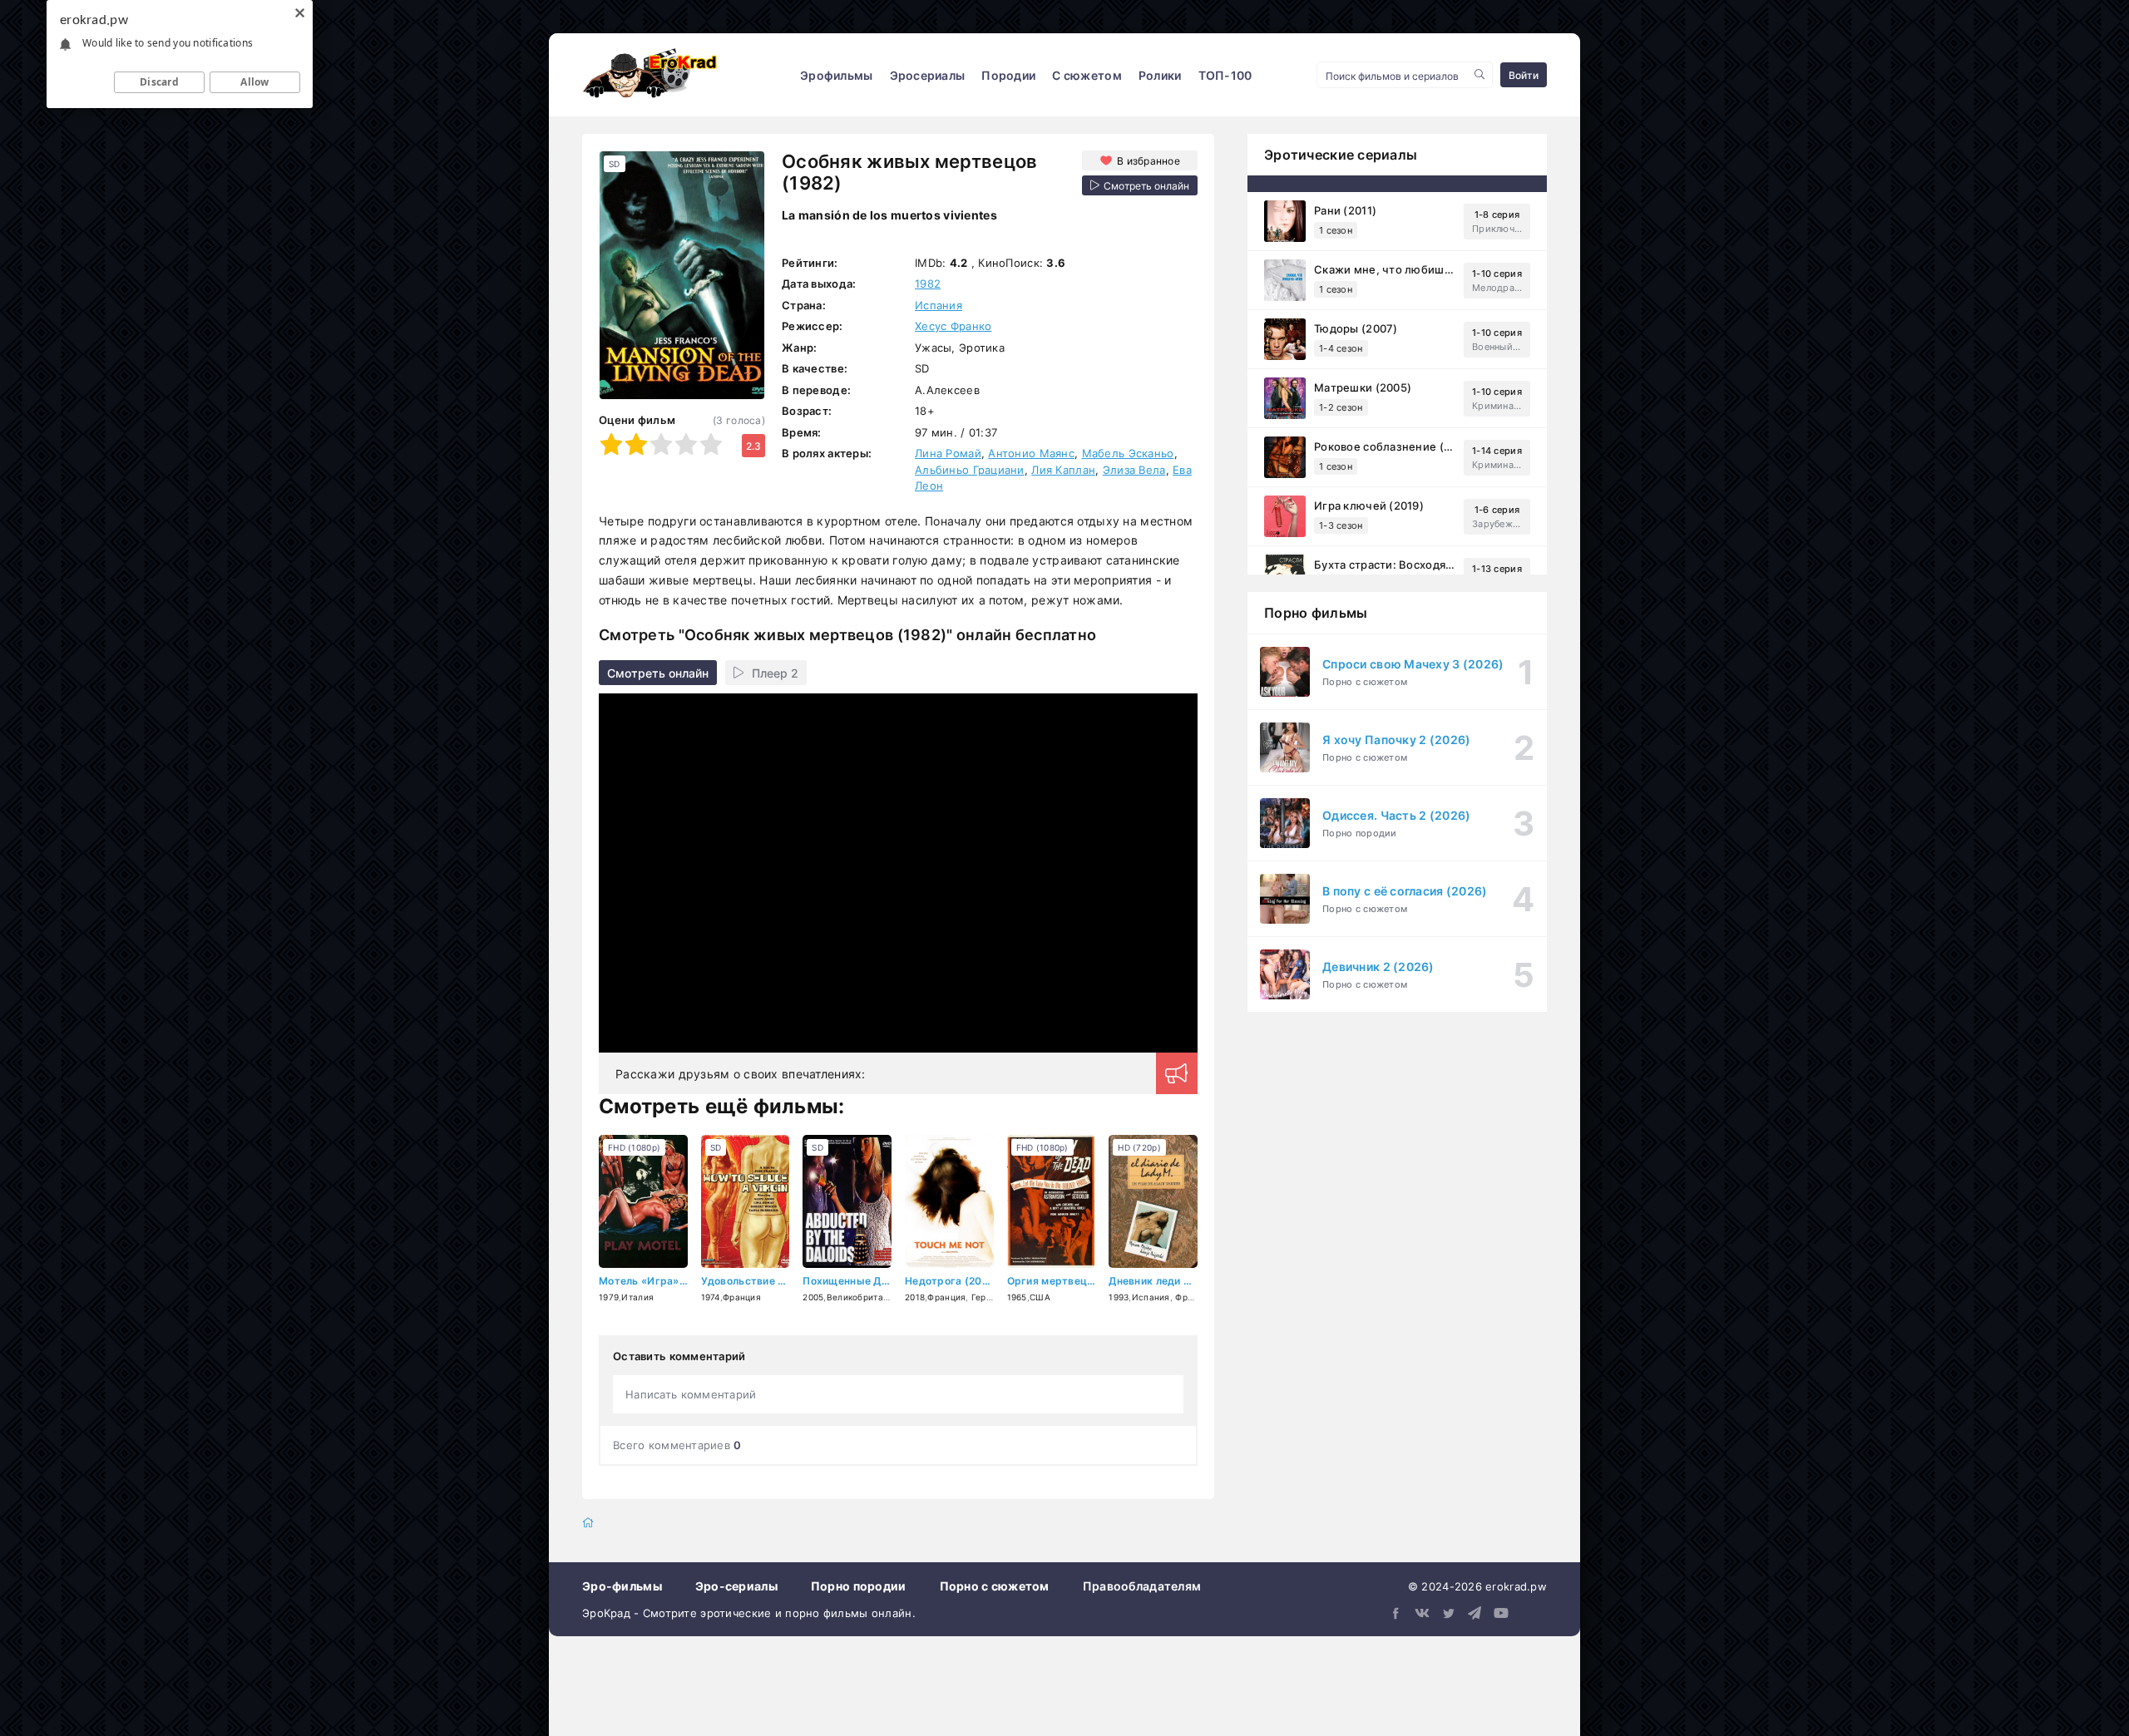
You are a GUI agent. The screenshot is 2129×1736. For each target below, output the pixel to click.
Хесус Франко (953, 326)
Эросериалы (928, 75)
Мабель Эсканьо (1128, 453)
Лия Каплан (1063, 470)
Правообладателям (1142, 1586)
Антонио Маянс (1031, 453)
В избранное (1148, 161)
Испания (939, 305)
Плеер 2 (775, 673)
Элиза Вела (1134, 470)
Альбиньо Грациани (970, 470)
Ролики (1160, 75)
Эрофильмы (837, 75)
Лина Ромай (948, 453)
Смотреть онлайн (658, 673)
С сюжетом (1087, 75)
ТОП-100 (1225, 75)
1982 (928, 284)
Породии (1008, 75)
